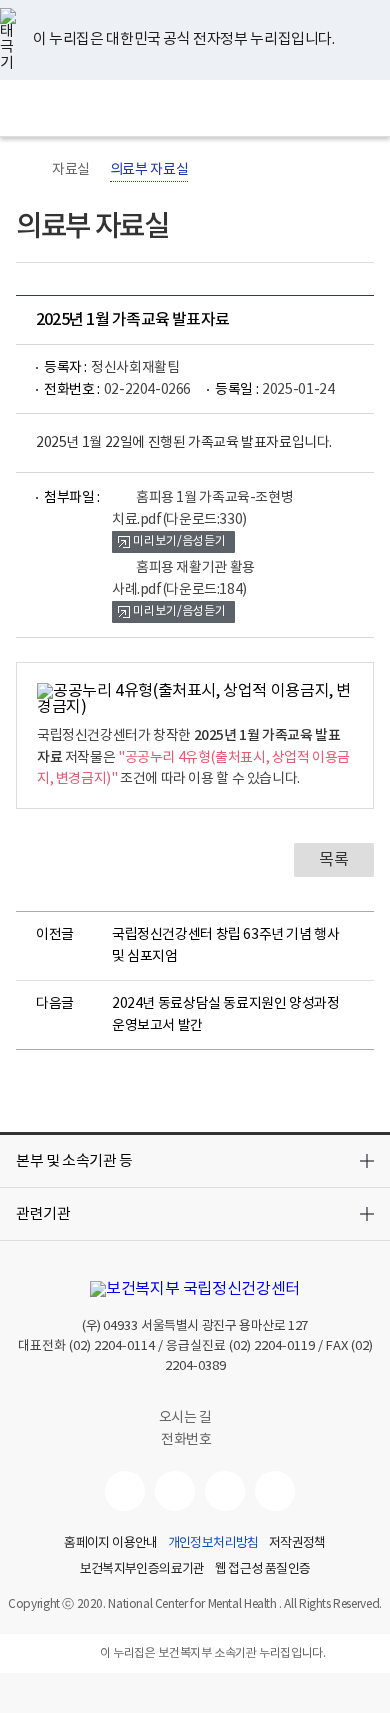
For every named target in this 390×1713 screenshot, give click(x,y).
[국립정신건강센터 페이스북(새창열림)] (175, 1491)
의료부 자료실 (149, 170)
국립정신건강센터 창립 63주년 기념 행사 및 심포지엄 (226, 946)
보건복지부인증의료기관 (142, 1570)
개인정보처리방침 (213, 1544)
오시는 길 (187, 1418)
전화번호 (186, 1440)
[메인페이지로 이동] (195, 108)
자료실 (71, 170)
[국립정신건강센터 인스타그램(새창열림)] (225, 1491)
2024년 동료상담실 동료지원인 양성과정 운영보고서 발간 (226, 1015)
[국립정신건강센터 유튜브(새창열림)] (125, 1491)
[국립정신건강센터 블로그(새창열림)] (275, 1491)
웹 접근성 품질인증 (263, 1570)
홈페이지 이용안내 (110, 1544)
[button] (195, 1161)
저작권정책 (297, 1544)
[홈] (26, 170)
